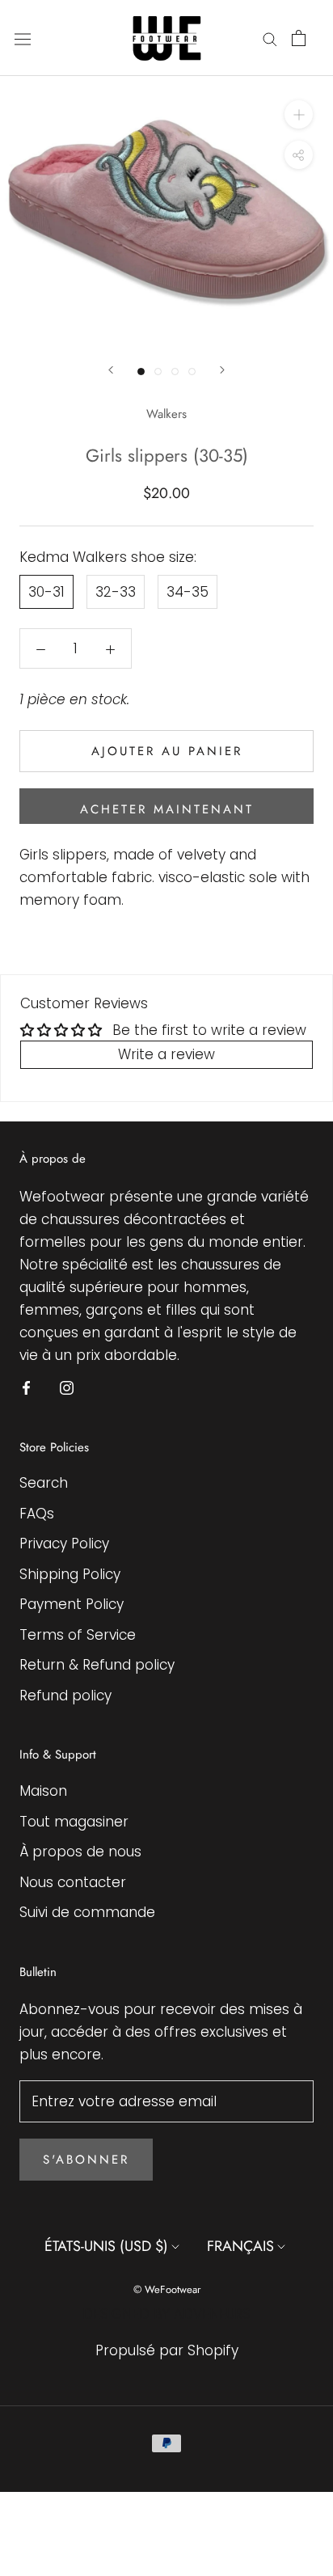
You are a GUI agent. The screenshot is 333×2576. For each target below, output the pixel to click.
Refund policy (65, 1696)
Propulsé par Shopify (167, 2350)
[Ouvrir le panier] (299, 38)
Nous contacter (73, 1882)
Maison (43, 1791)
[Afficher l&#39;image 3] (175, 372)
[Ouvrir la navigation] (23, 38)
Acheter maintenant (167, 809)
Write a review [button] (166, 1054)
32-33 (116, 592)
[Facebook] (26, 1387)
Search (44, 1483)
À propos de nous (80, 1852)
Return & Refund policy (97, 1665)
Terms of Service (78, 1635)
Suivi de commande (87, 1912)
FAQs (37, 1514)
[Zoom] (299, 114)
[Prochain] (222, 370)
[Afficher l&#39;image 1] (141, 372)
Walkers (166, 414)
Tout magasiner (74, 1822)
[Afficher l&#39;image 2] (158, 372)
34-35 (188, 592)
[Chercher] (270, 38)
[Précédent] (111, 370)
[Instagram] (67, 1387)
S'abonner (86, 2160)
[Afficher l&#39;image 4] (192, 372)
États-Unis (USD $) (106, 2246)
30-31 (46, 592)
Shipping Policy (70, 1574)
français (240, 2246)
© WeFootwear (167, 2289)
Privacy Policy (64, 1543)
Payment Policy (72, 1604)
